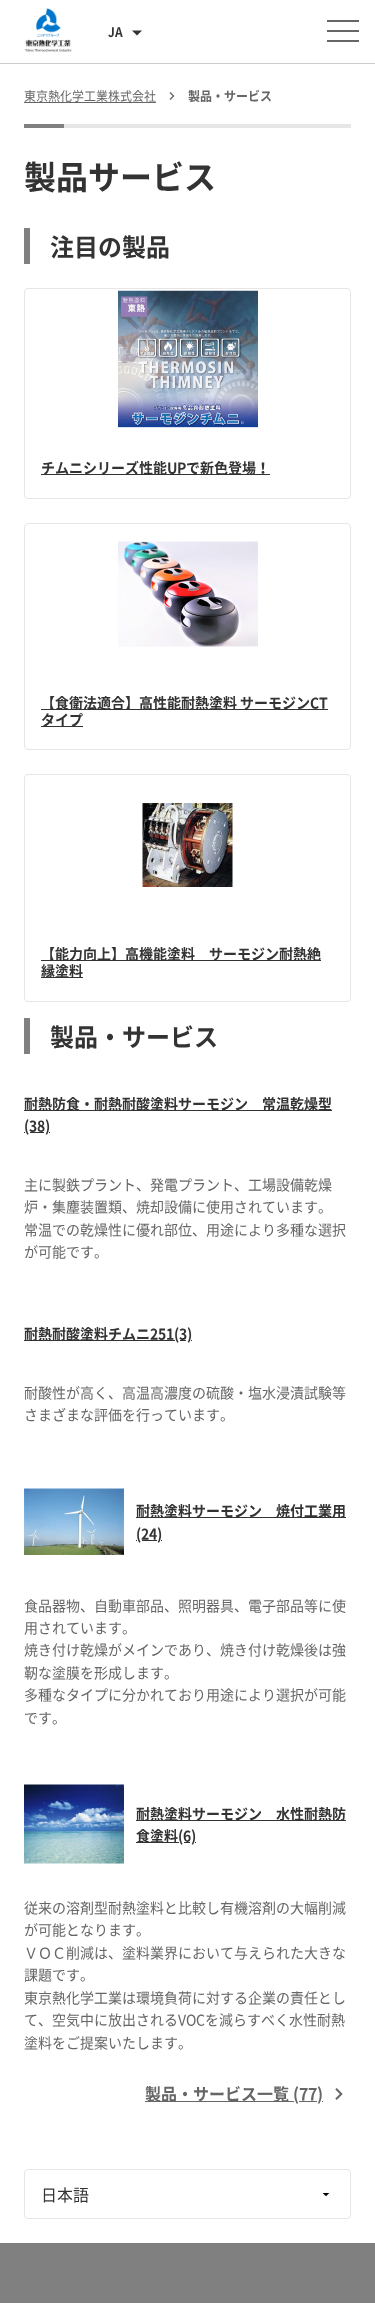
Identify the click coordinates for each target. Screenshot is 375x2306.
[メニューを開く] (343, 31)
